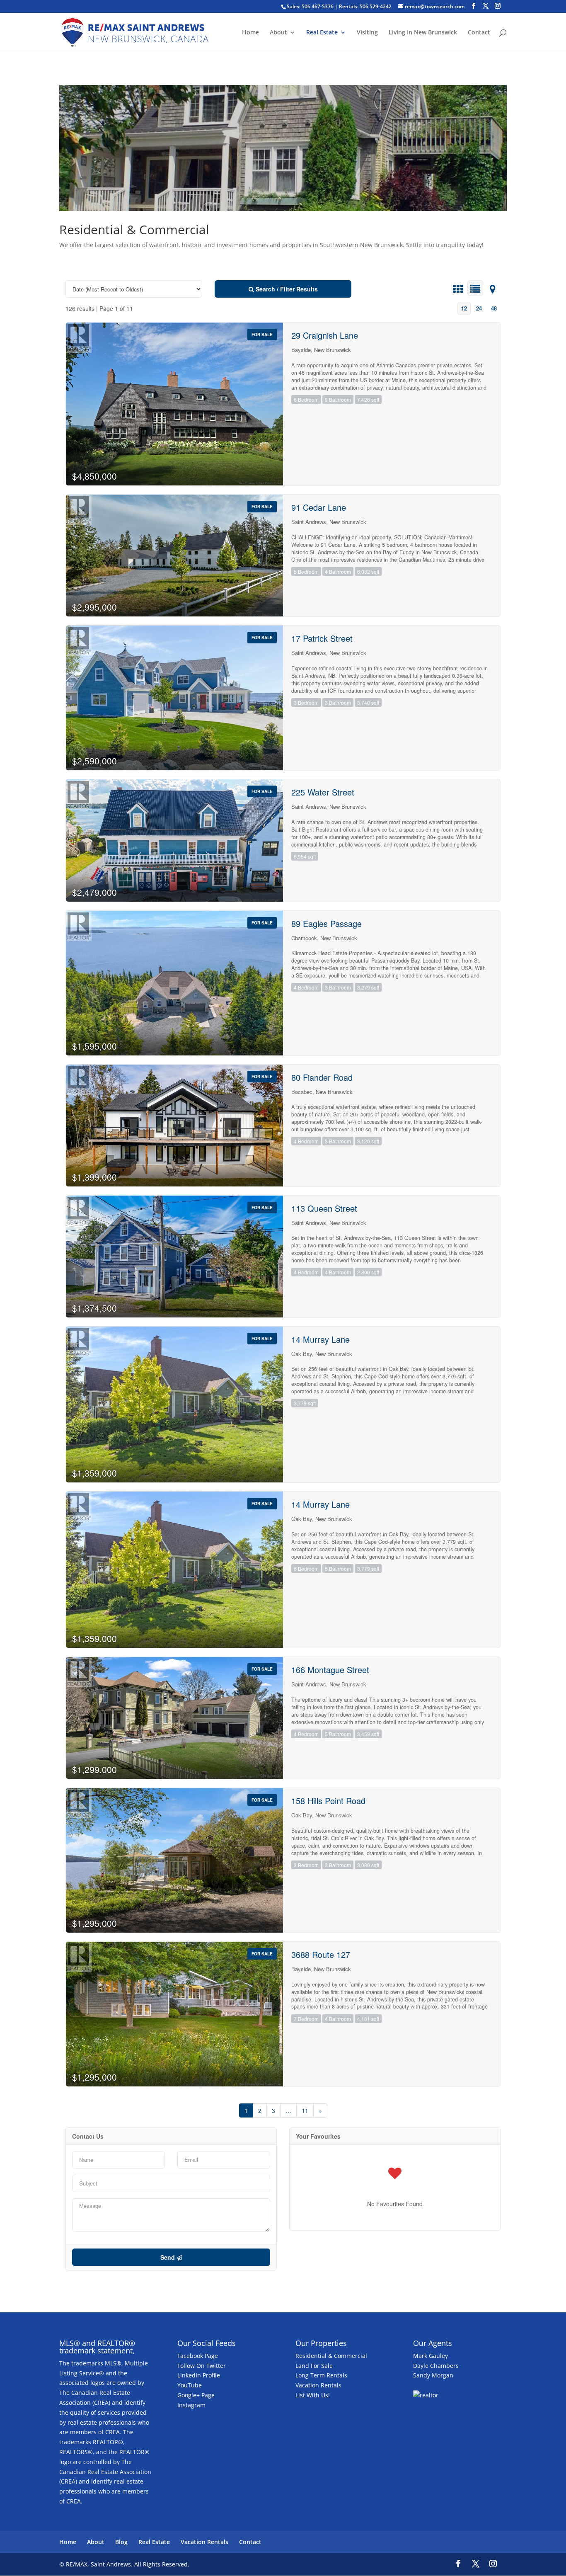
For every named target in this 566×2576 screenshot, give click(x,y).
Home (250, 33)
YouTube (190, 2385)
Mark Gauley (431, 2356)
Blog (121, 2542)
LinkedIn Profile (199, 2375)
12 (464, 308)
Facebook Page (198, 2356)
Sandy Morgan (433, 2375)
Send (168, 2257)
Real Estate (322, 33)
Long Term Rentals (321, 2375)
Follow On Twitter (202, 2366)
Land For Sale (314, 2366)
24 (479, 308)
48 (494, 308)
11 (305, 2110)
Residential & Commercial (331, 2356)
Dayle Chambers (436, 2366)
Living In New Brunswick (423, 33)
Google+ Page (196, 2395)
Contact (479, 33)
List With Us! (313, 2395)
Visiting (367, 33)
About (278, 33)
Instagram (191, 2405)
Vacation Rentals (318, 2385)
